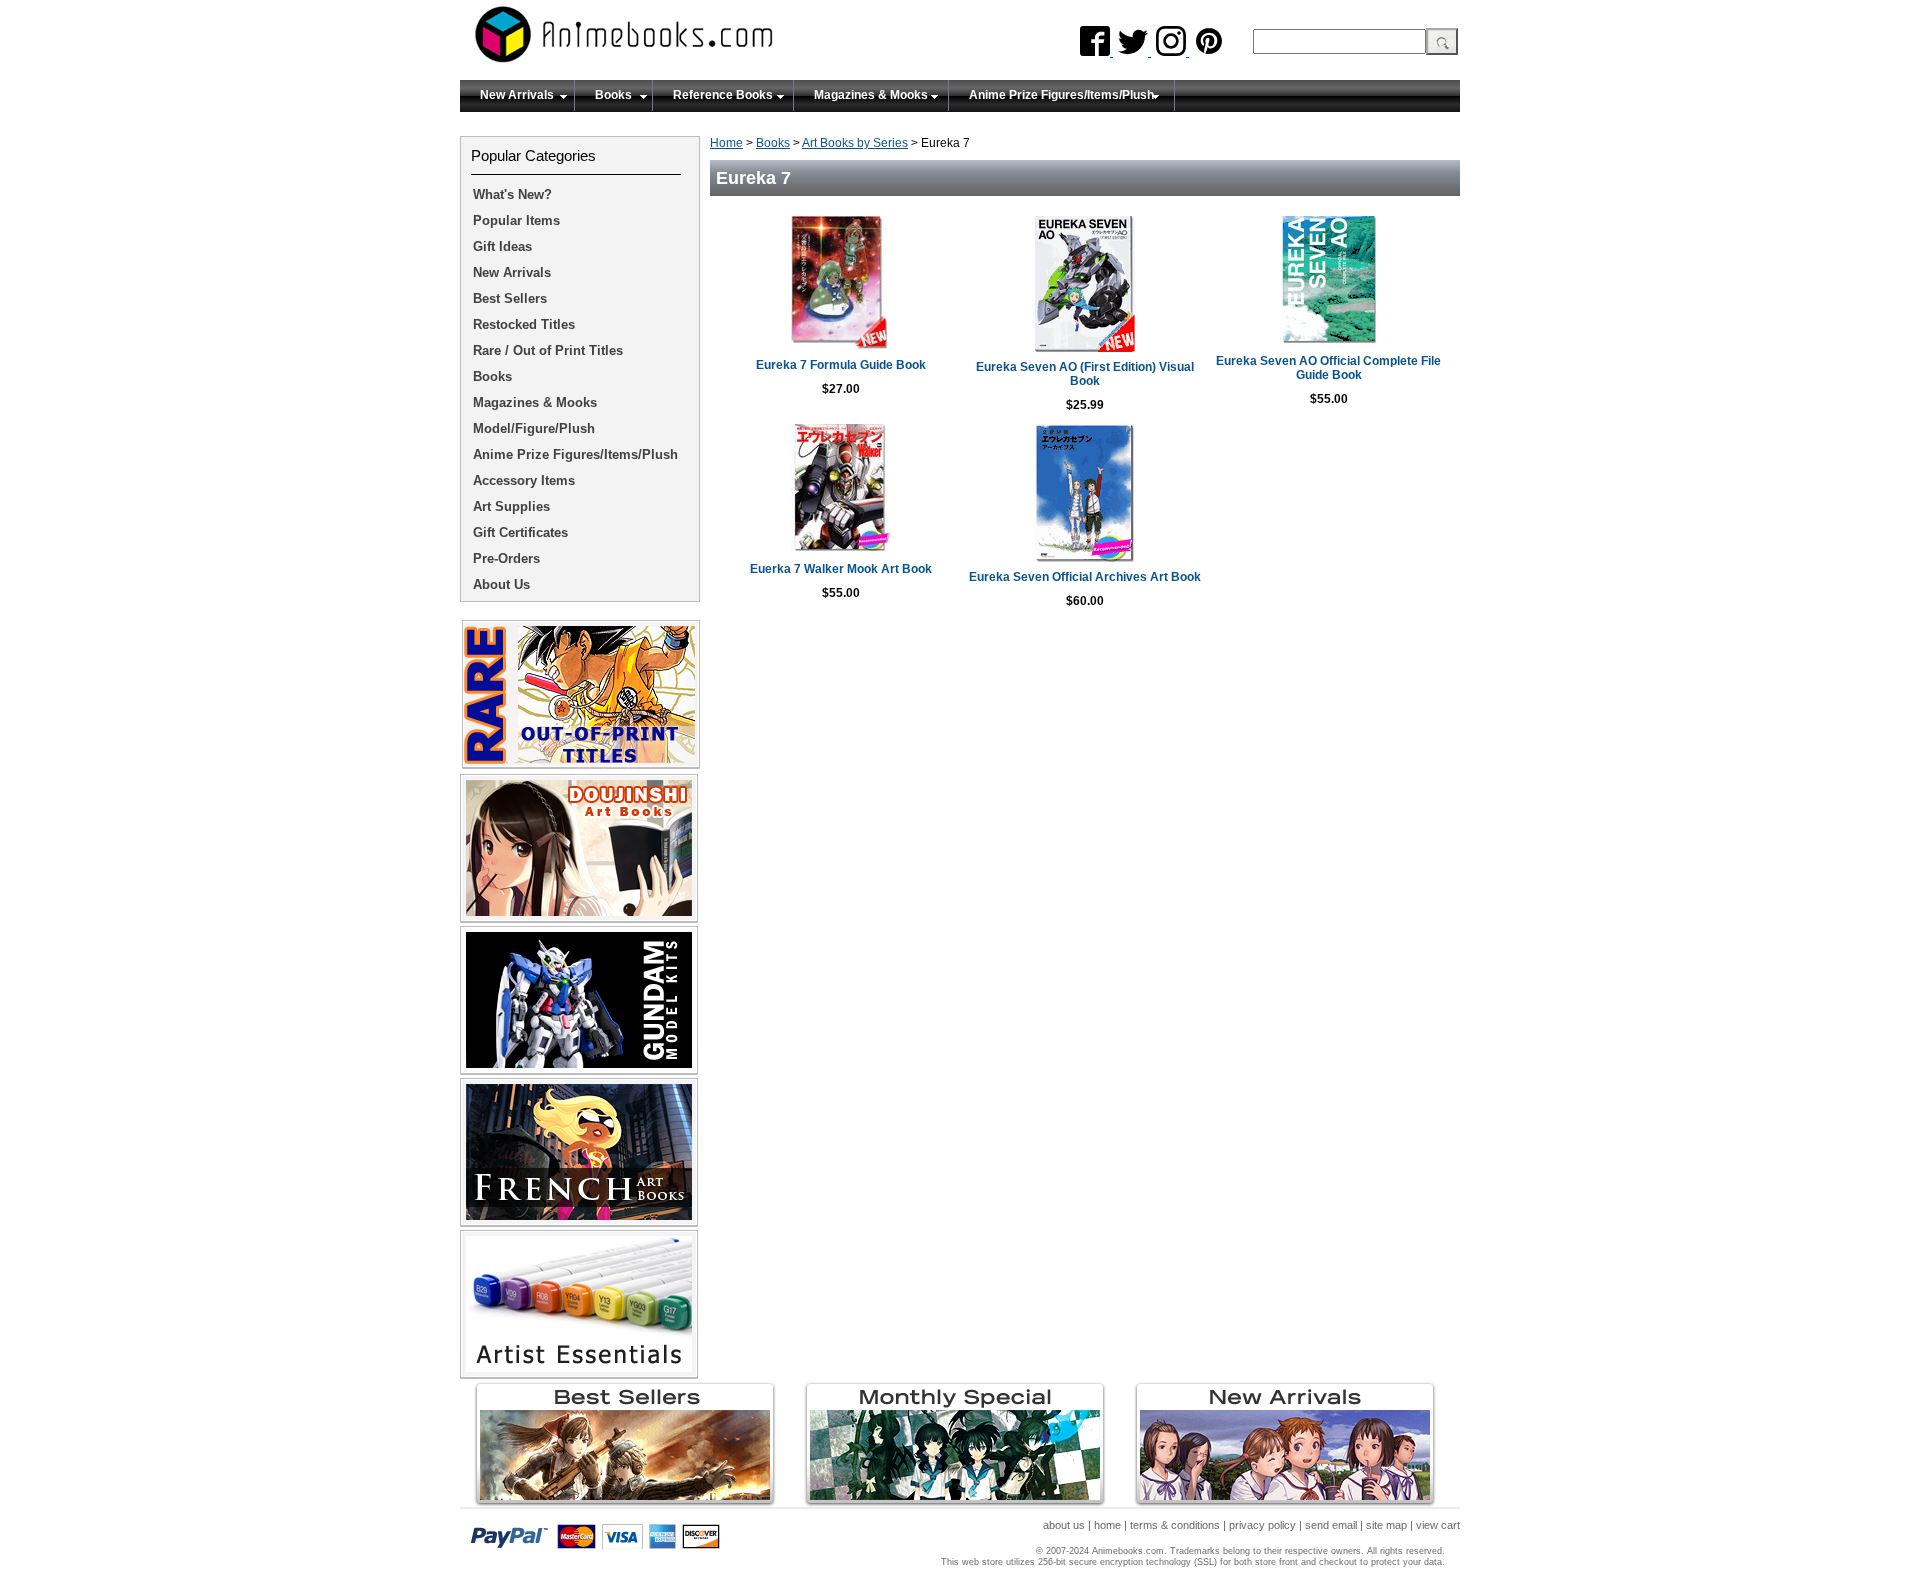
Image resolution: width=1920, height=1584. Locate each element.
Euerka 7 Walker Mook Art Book (841, 569)
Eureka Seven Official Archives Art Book (1085, 577)
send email (1331, 1525)
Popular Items (516, 220)
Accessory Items (524, 480)
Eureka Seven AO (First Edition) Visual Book (1085, 374)
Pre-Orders (506, 558)
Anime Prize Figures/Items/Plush (1061, 95)
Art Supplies (511, 506)
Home (726, 143)
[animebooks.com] (705, 40)
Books (613, 95)
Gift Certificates (520, 532)
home (1107, 1525)
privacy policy (1262, 1525)
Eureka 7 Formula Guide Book (841, 365)
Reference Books (723, 95)
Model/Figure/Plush (534, 428)
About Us (501, 584)
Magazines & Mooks (871, 95)
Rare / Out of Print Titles (548, 350)
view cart (1438, 1525)
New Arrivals (517, 95)
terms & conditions (1175, 1525)
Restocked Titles (524, 324)
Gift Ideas (502, 246)
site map (1386, 1525)
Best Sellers (510, 298)
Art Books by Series (855, 143)
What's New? (512, 194)
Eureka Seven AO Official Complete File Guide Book (1328, 368)
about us (1064, 1525)
